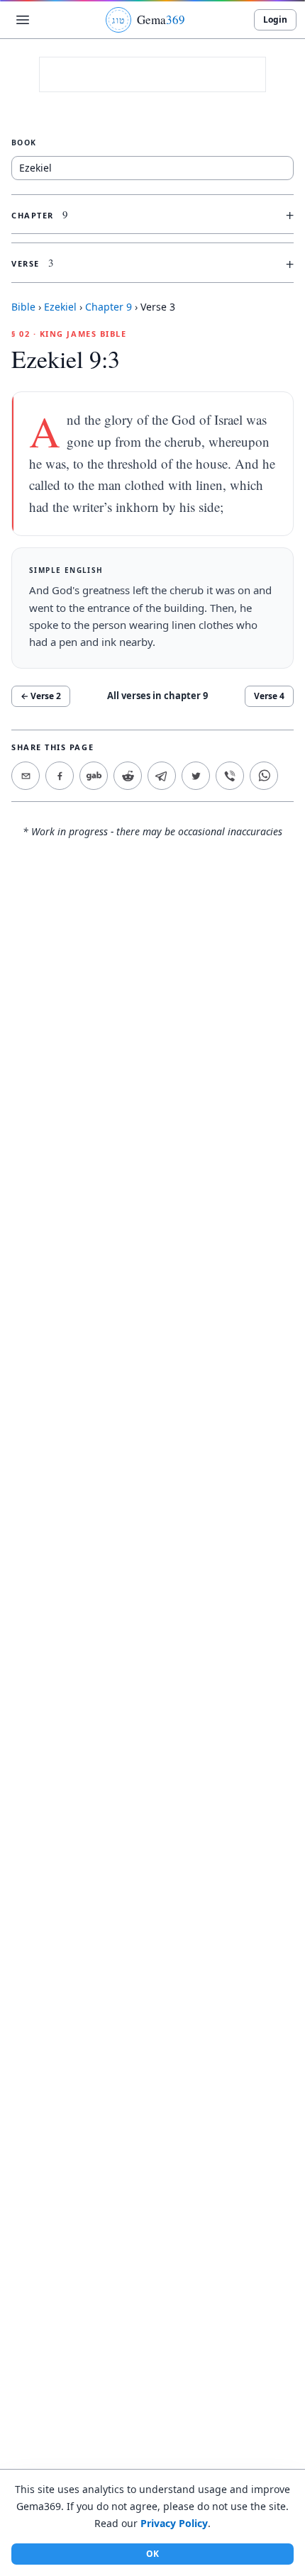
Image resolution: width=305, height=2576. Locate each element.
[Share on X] (196, 776)
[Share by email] (26, 776)
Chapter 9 (109, 307)
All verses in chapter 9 (157, 696)
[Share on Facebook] (60, 776)
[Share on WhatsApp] (264, 776)
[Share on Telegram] (162, 776)
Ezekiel (60, 307)
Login (275, 19)
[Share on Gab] (94, 776)
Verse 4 (269, 696)
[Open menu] (23, 20)
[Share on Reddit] (128, 776)
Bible (23, 307)
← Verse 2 (41, 696)
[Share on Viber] (230, 776)
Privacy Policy (174, 2523)
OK (152, 2554)
